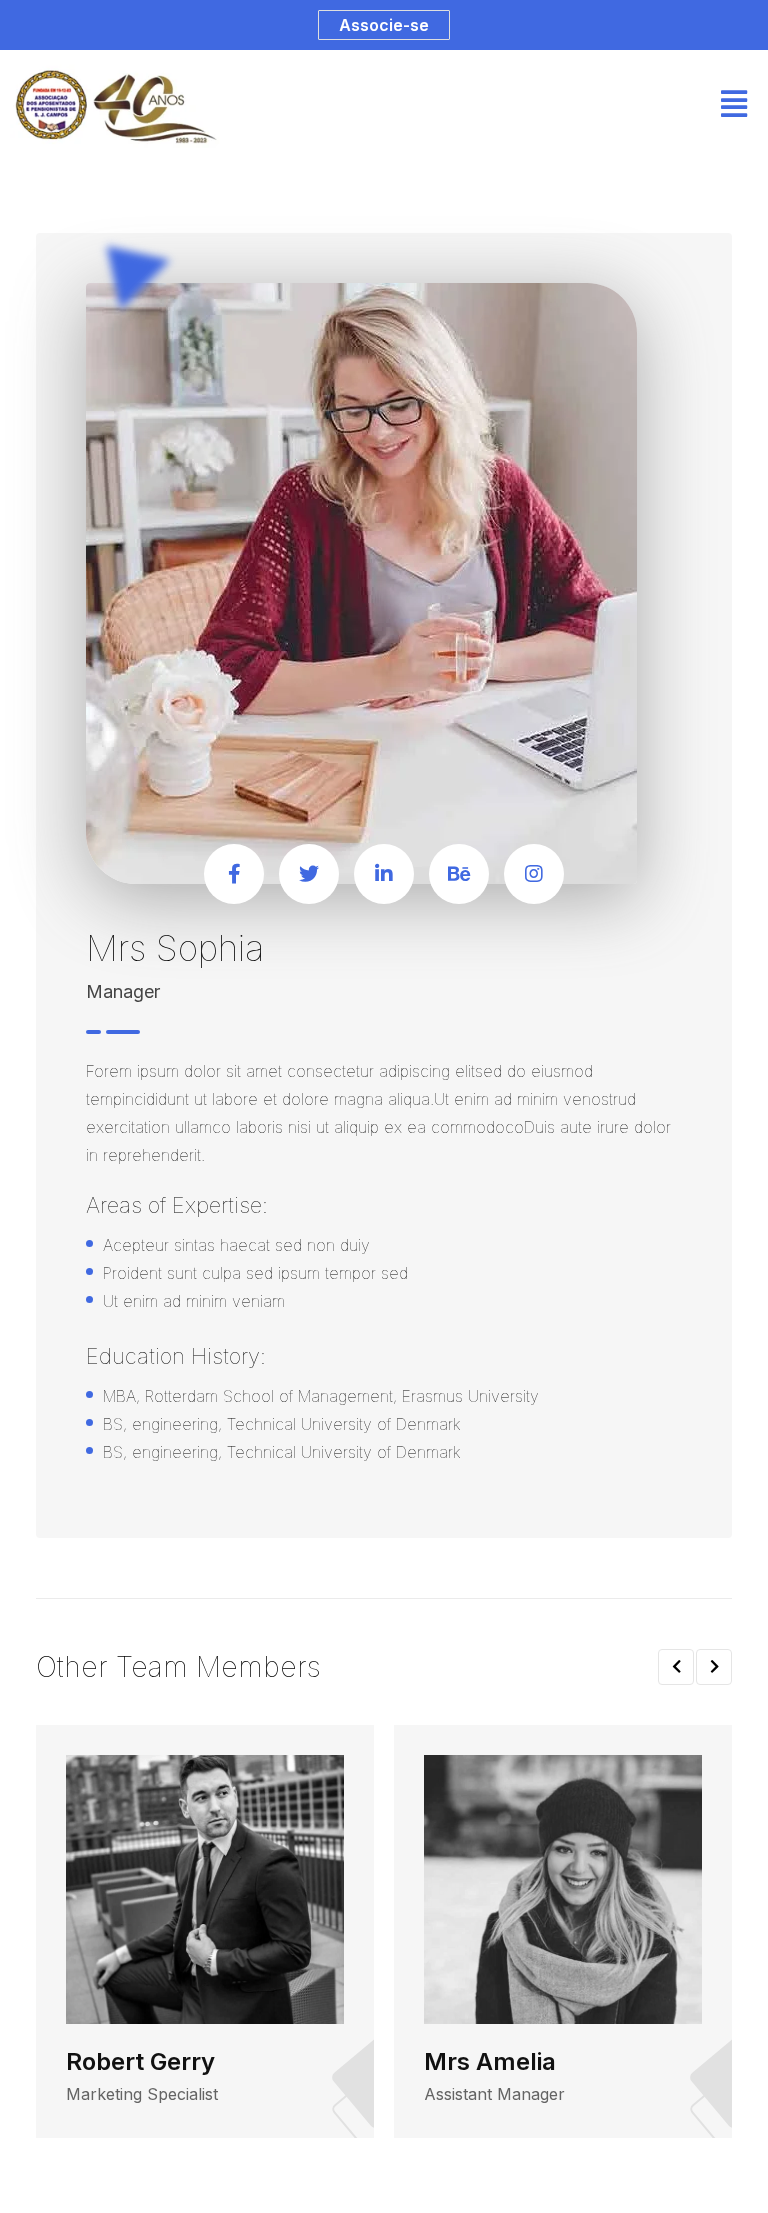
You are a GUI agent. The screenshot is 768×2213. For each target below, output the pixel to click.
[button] (676, 1667)
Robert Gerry (140, 2061)
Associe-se (384, 25)
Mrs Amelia (490, 2061)
